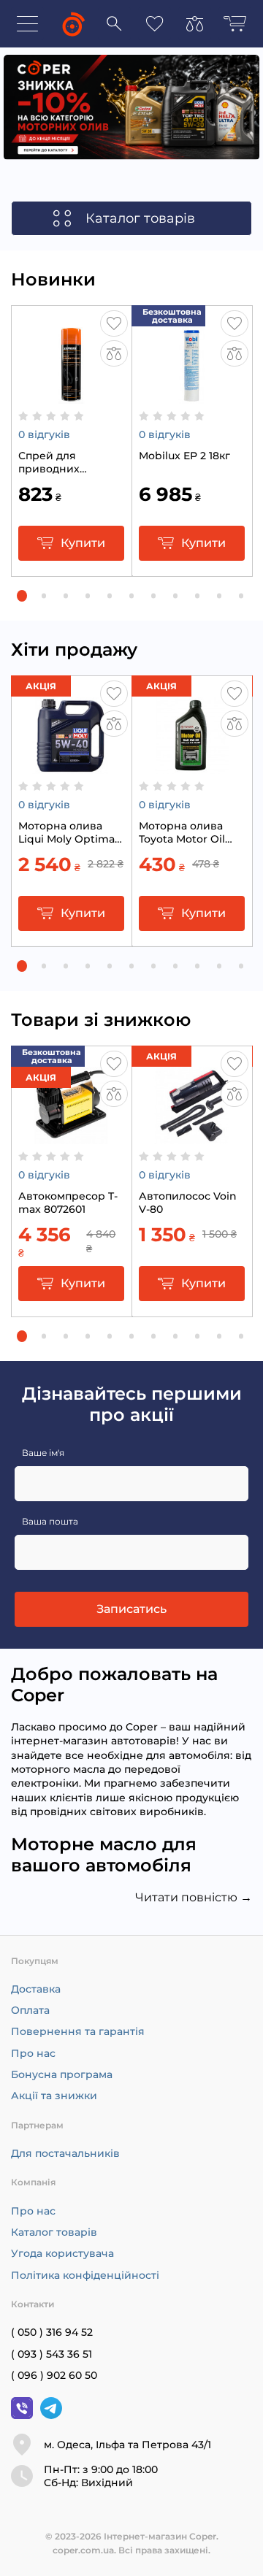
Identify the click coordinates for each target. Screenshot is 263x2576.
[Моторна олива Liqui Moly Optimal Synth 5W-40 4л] (71, 767)
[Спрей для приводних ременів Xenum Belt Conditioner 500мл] (71, 396)
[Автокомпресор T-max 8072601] (71, 1137)
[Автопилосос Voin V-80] (192, 1137)
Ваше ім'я (43, 1453)
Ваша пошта (50, 1521)
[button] (22, 596)
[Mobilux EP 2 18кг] (192, 396)
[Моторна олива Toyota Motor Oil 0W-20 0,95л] (192, 767)
